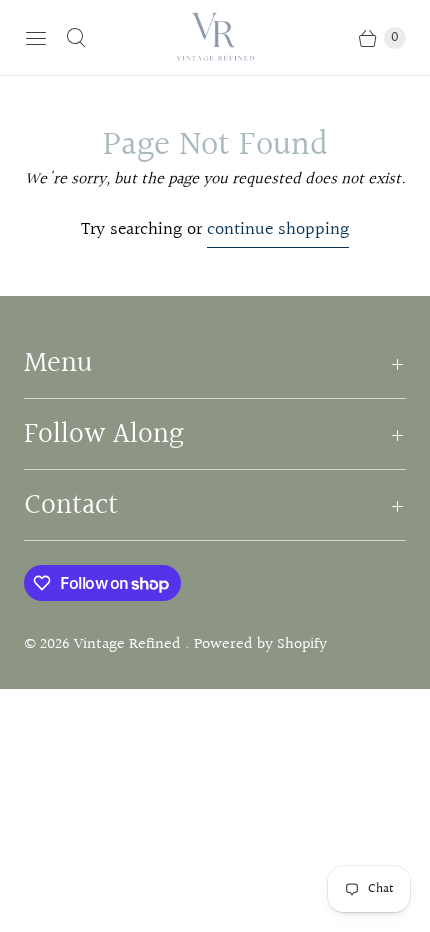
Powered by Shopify (260, 644)
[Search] (76, 38)
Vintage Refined (129, 644)
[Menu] (36, 38)
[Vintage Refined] (215, 37)
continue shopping (278, 230)
